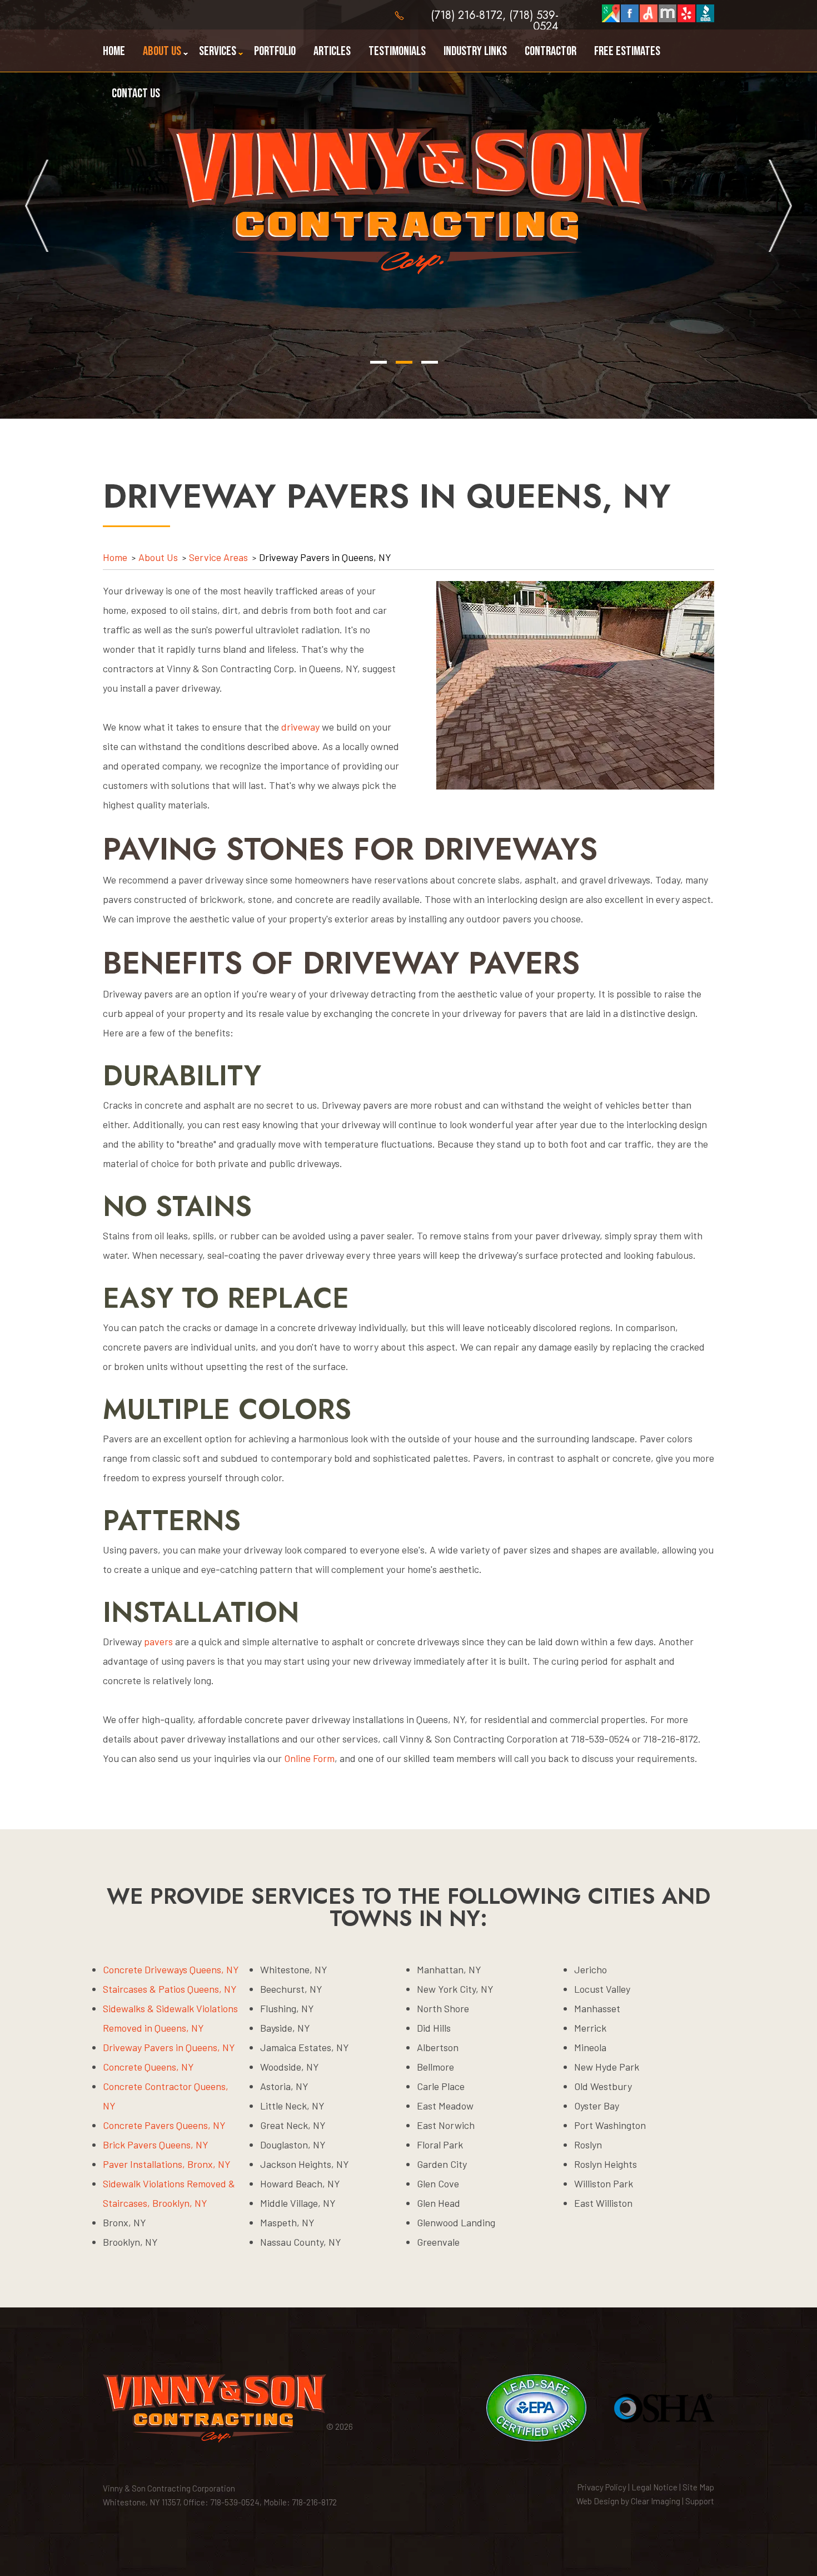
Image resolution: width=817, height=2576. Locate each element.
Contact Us (136, 93)
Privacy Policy (602, 2487)
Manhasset (597, 2008)
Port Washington (610, 2125)
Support (700, 2501)
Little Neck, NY (292, 2106)
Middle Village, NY (298, 2203)
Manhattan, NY (449, 1969)
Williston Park (604, 2183)
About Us (162, 51)
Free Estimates (627, 51)
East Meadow (445, 2106)
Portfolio (275, 51)
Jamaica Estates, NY (305, 2047)
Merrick (590, 2028)
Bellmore (435, 2067)
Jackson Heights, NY (305, 2164)
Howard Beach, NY (300, 2183)
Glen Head (439, 2203)
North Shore (443, 2008)
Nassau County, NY (301, 2242)
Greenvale (438, 2242)
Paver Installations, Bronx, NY (167, 2164)
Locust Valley (602, 1989)
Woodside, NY (290, 2067)
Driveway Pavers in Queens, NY (169, 2047)
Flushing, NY (287, 2008)
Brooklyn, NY (130, 2242)
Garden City (442, 2164)
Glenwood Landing (456, 2222)
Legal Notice (654, 2487)
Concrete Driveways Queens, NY (171, 1969)
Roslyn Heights (606, 2164)
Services (218, 51)
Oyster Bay (597, 2106)
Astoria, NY (284, 2086)
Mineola (590, 2047)
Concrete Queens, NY (148, 2067)
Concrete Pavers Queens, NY (164, 2125)
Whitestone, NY (294, 1969)
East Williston (603, 2203)
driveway (300, 727)
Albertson (438, 2047)
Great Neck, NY (293, 2125)
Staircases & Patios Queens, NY (170, 1989)
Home (114, 51)
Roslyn (588, 2145)
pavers (158, 1641)
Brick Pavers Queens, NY (156, 2145)
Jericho (591, 1969)
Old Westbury (603, 2086)
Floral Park (440, 2145)
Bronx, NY (124, 2222)
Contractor (551, 51)
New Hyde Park (607, 2067)
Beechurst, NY (291, 1989)
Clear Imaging (656, 2501)
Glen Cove (438, 2183)
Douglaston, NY (293, 2145)
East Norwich (446, 2125)
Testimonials (397, 51)
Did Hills (434, 2028)
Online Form (309, 1758)
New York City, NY (455, 1989)
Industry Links (475, 51)
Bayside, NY (285, 2028)
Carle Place (441, 2086)
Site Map (698, 2487)
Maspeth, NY (287, 2222)
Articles (332, 51)
